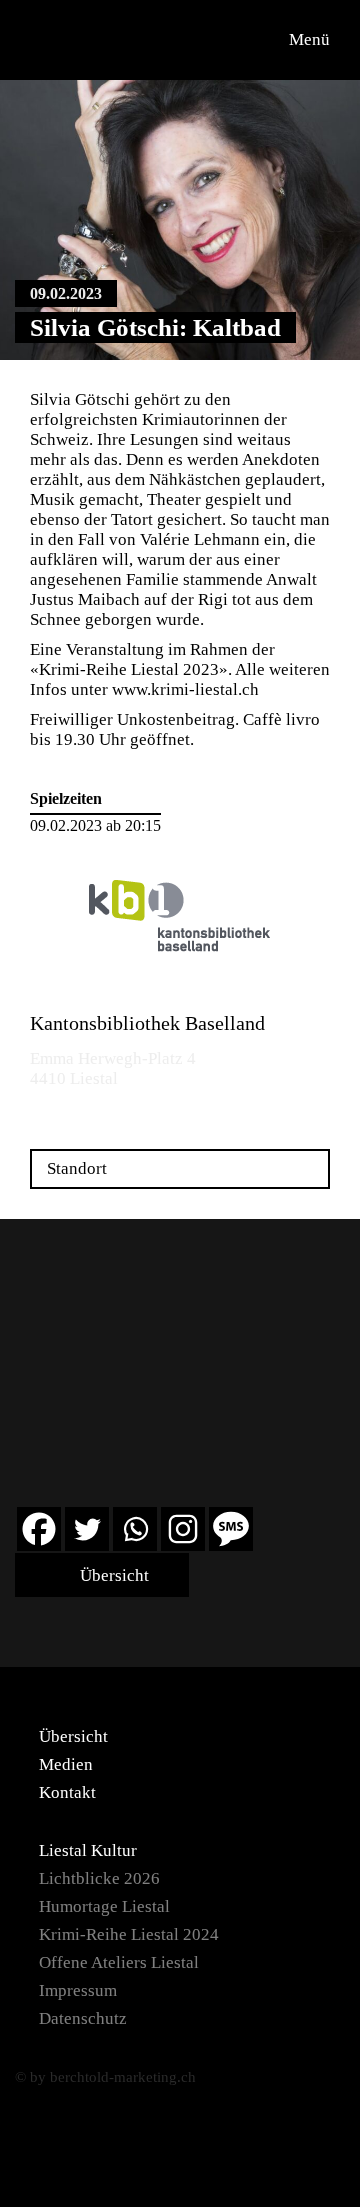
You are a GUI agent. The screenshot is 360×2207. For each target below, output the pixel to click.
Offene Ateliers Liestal (119, 1962)
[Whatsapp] (135, 1529)
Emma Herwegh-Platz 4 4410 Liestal (113, 1068)
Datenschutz (83, 2018)
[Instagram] (183, 1529)
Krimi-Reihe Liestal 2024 (129, 1934)
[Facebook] (39, 1529)
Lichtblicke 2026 (99, 1878)
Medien (66, 1764)
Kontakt (67, 1792)
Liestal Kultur (88, 1850)
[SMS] (231, 1529)
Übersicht (112, 1575)
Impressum (78, 1990)
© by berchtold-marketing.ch (105, 2077)
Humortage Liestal (104, 1906)
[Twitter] (87, 1529)
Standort (77, 1168)
